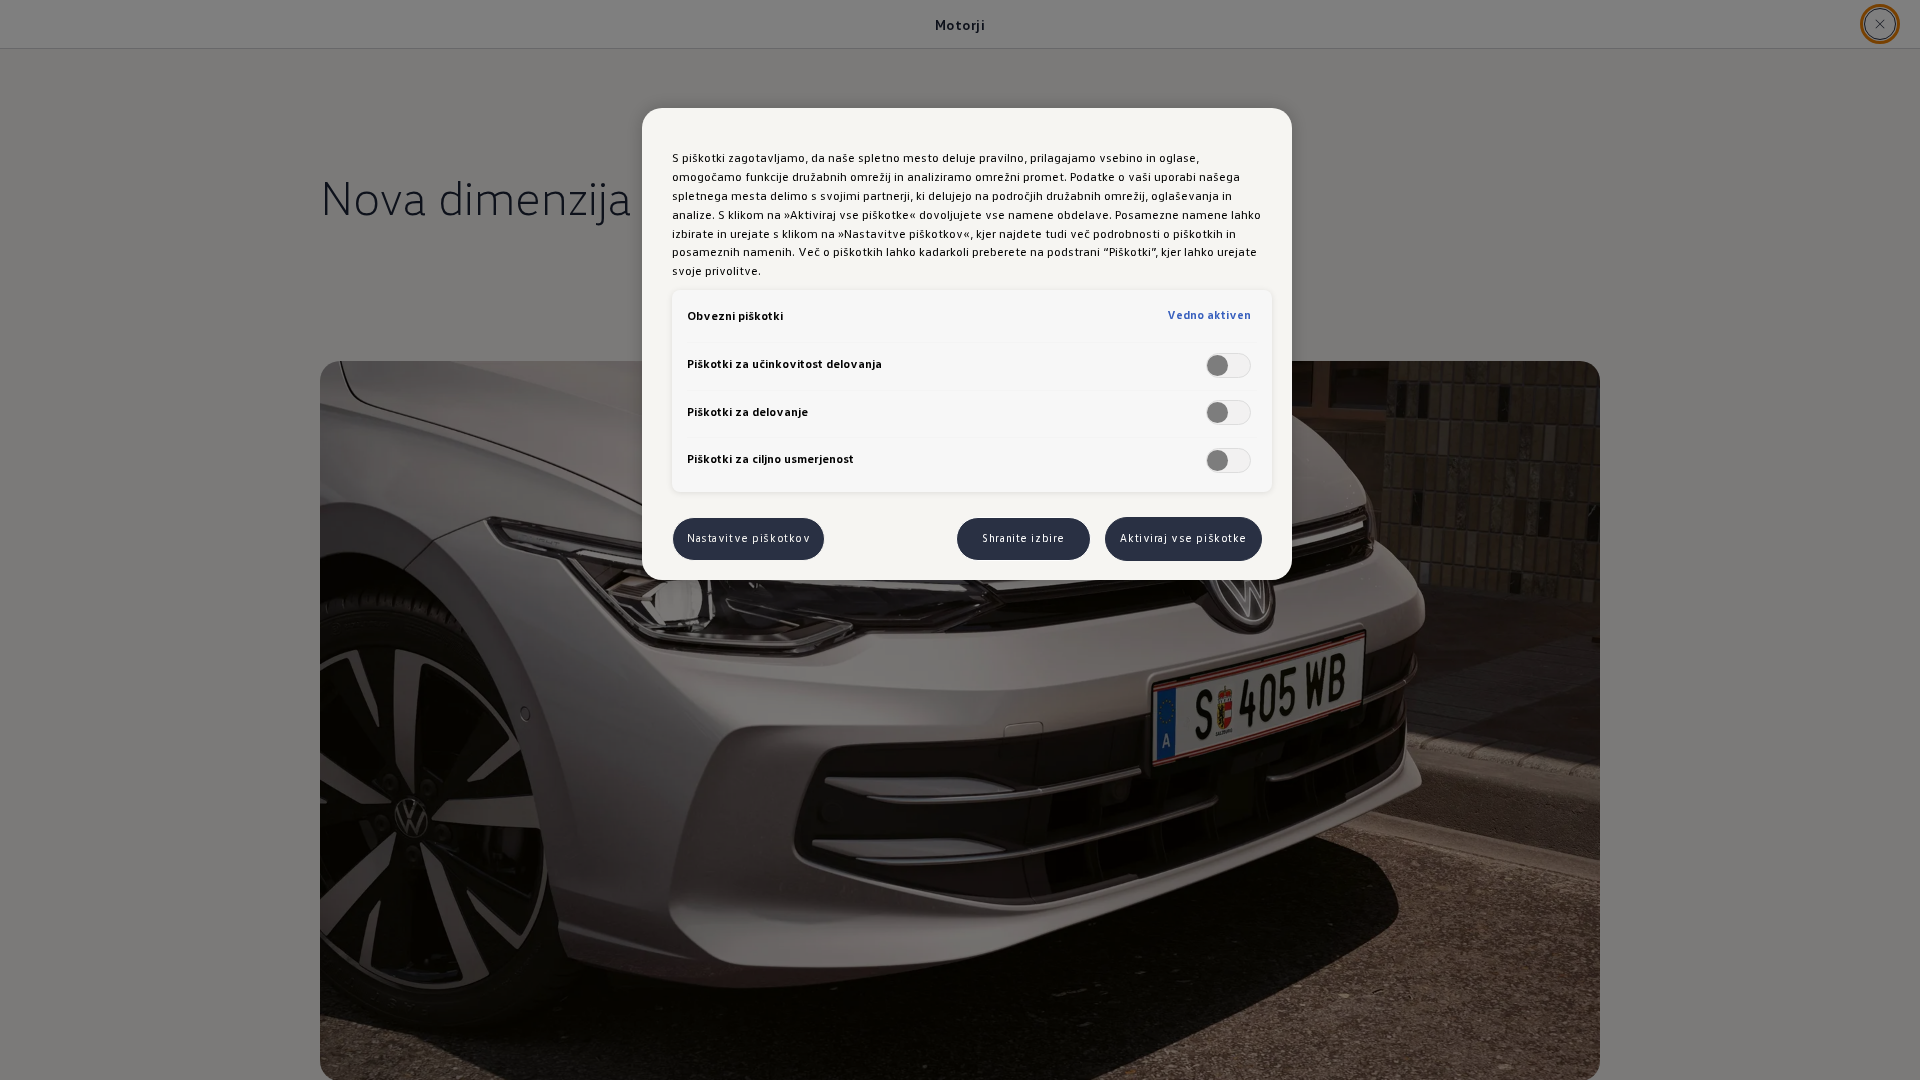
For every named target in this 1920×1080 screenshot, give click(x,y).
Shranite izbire (1023, 538)
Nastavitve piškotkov (748, 538)
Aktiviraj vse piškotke (1183, 538)
